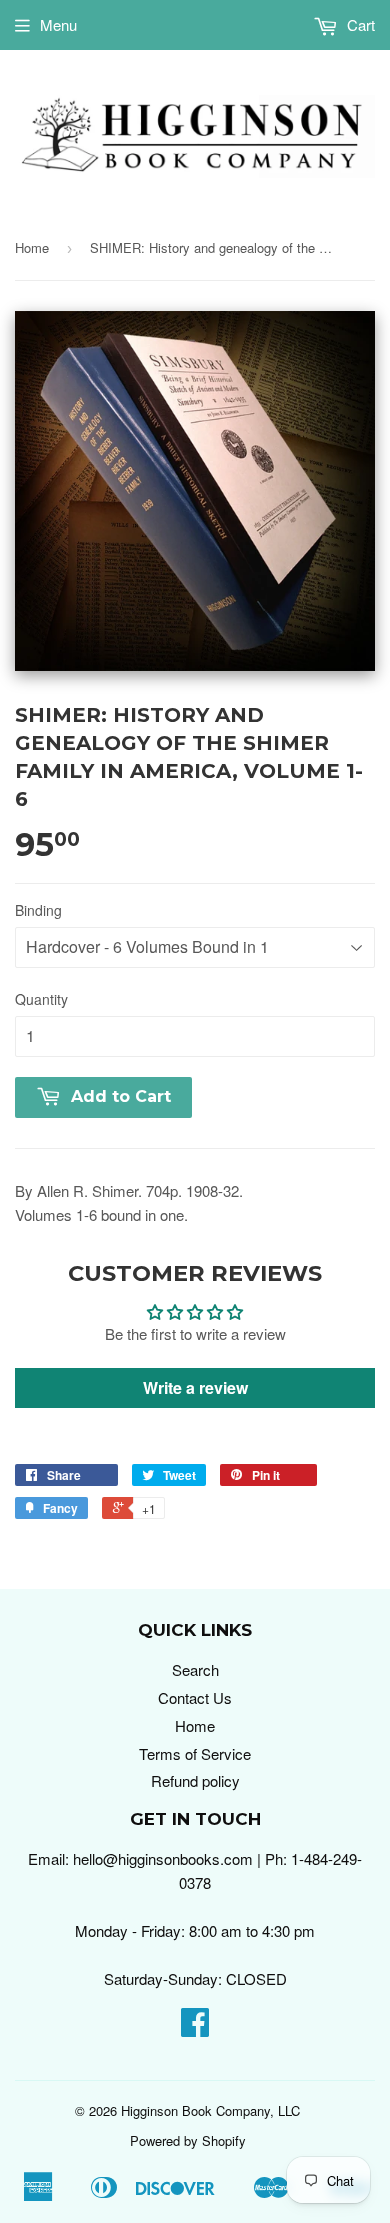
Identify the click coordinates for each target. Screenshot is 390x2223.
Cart (359, 24)
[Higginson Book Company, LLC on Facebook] (195, 2027)
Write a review (195, 1387)
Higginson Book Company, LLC (210, 2110)
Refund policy (195, 1780)
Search (195, 1669)
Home (32, 247)
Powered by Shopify (188, 2140)
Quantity (41, 999)
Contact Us (195, 1697)
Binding (38, 910)
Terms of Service (195, 1753)
